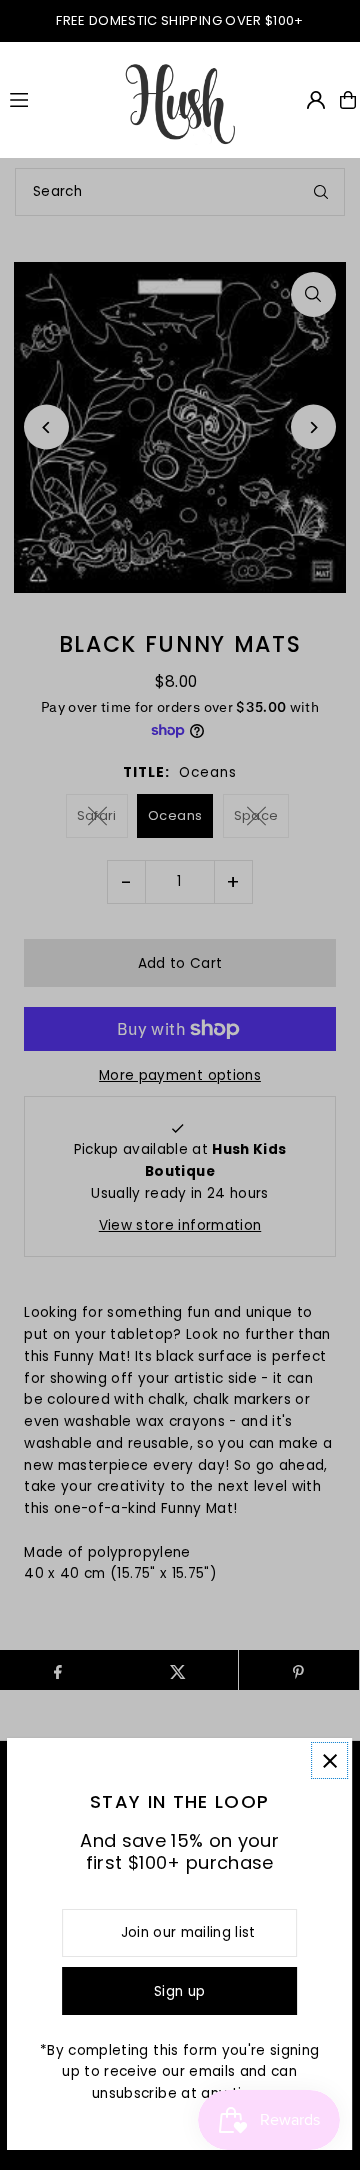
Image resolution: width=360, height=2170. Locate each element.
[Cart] (348, 100)
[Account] (316, 100)
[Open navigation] (56, 99)
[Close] (330, 1760)
